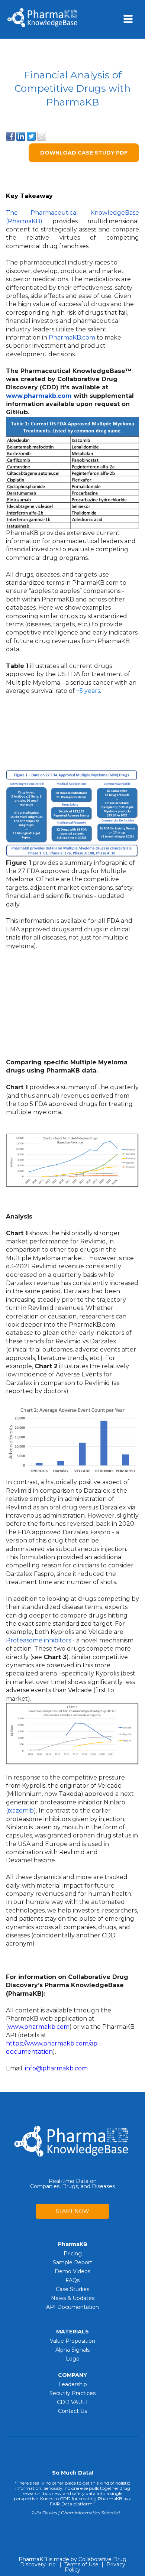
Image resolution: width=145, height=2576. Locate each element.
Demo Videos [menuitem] (72, 2271)
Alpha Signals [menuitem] (72, 2350)
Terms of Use (81, 2564)
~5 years (88, 691)
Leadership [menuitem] (73, 2384)
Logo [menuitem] (73, 2359)
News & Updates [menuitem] (73, 2298)
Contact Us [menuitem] (72, 2411)
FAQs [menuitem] (72, 2280)
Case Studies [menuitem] (72, 2289)
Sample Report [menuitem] (72, 2262)
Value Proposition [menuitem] (72, 2341)
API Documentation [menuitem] (72, 2307)
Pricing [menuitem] (73, 2254)
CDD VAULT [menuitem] (72, 2402)
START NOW (72, 2211)
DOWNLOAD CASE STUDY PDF (84, 153)
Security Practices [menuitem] (72, 2393)
